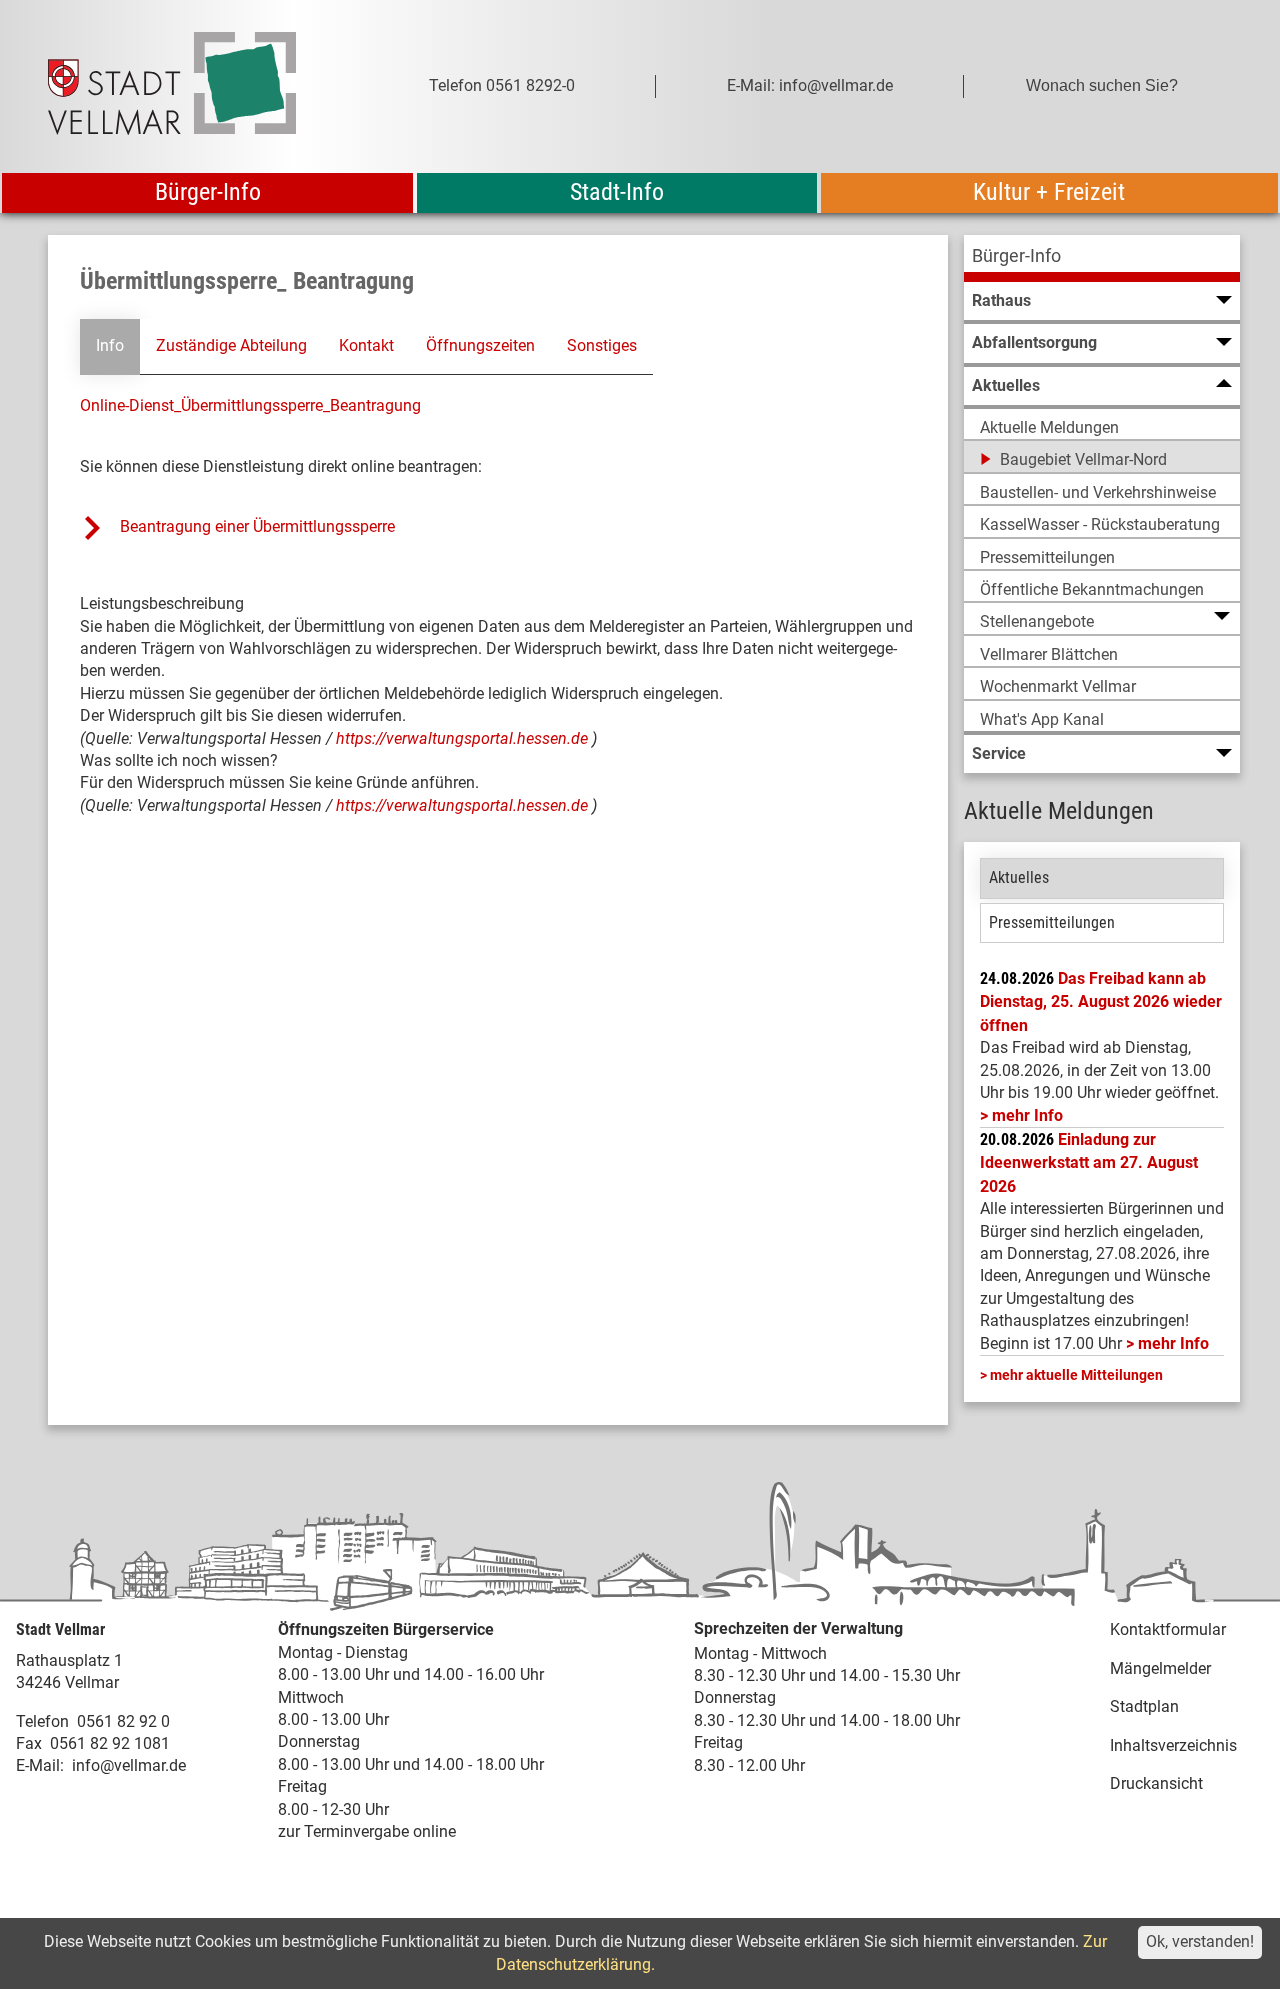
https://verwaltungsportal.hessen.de (464, 738)
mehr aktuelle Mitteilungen (1076, 1375)
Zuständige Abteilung (231, 345)
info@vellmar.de (129, 1765)
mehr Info (1027, 1115)
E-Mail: (40, 1765)
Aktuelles (1019, 877)
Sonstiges (602, 345)
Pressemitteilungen (1052, 922)
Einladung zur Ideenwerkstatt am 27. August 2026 (1089, 1163)
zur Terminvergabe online (367, 1831)
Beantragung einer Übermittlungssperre (259, 526)
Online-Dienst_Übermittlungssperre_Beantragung (250, 405)
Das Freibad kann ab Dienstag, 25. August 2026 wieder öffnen (1101, 1002)
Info (110, 345)
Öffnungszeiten (480, 345)
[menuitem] (1102, 258)
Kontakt (366, 345)
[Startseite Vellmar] (194, 86)
